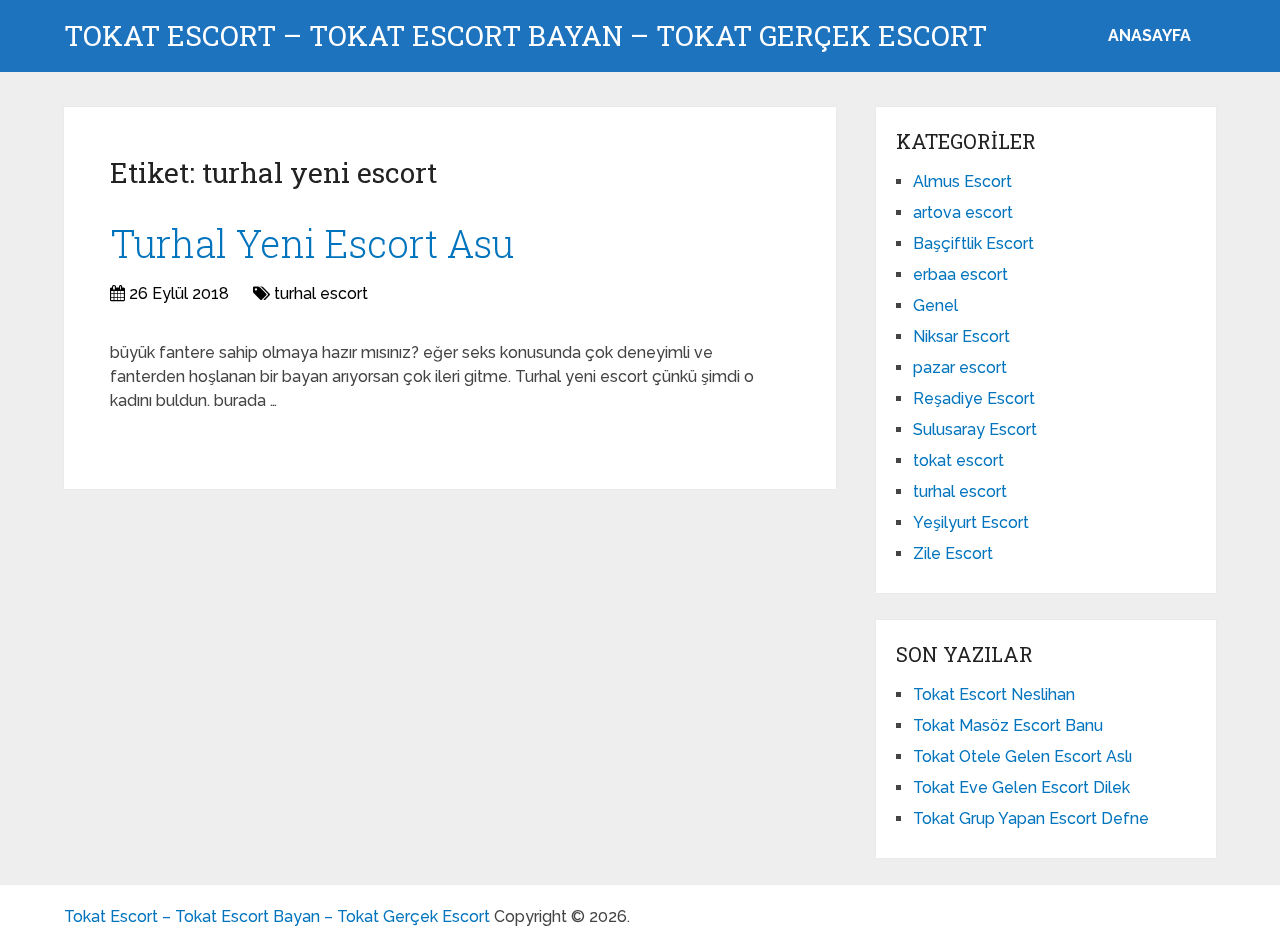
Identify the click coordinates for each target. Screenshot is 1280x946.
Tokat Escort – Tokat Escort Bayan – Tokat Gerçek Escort (525, 36)
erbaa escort (960, 274)
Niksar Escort (961, 336)
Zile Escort (953, 553)
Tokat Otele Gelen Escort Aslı (1022, 756)
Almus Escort (962, 181)
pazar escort (960, 367)
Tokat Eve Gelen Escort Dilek (1021, 787)
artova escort (963, 212)
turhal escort (321, 293)
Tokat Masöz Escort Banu (1008, 725)
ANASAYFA (1149, 35)
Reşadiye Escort (974, 398)
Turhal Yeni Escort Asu (312, 243)
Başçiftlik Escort (973, 243)
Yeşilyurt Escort (971, 522)
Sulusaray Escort (975, 429)
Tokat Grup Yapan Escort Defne (1031, 818)
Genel (935, 305)
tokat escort (958, 460)
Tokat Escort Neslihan (994, 694)
